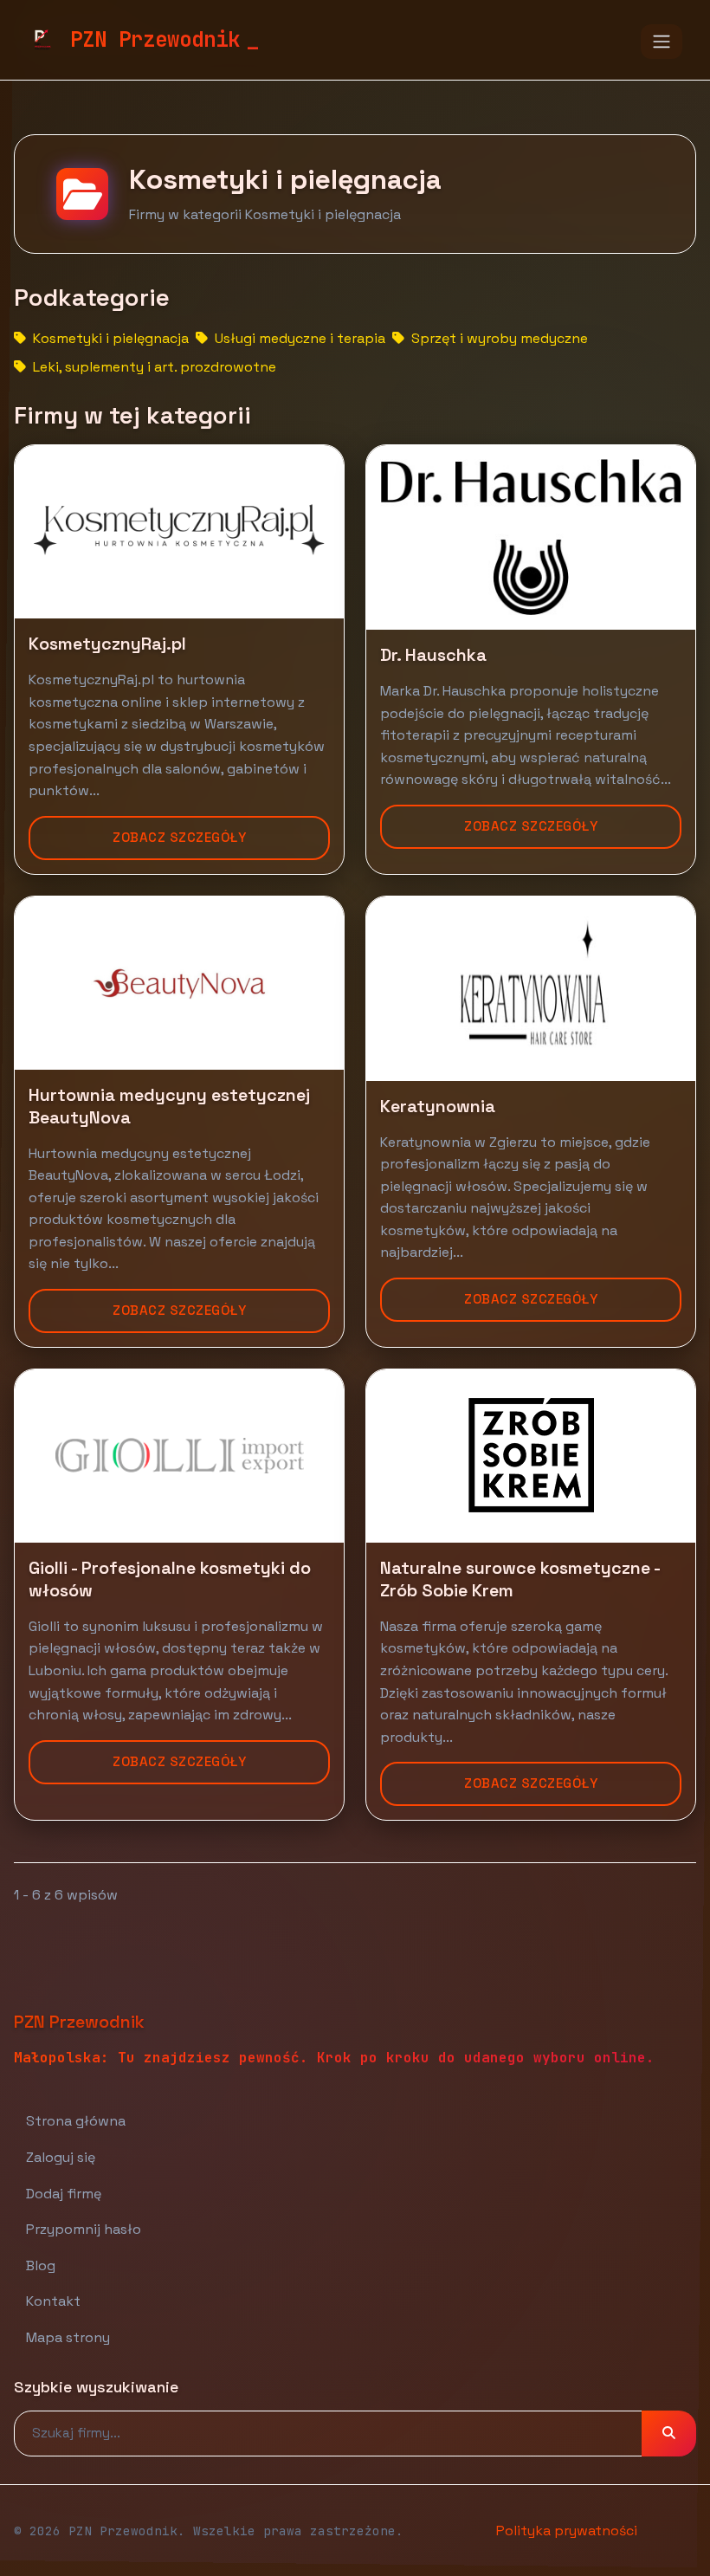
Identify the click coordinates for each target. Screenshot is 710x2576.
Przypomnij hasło (84, 2229)
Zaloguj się (61, 2157)
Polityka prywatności (567, 2531)
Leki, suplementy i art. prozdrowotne (153, 367)
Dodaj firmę (64, 2194)
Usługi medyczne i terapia (298, 338)
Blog (41, 2265)
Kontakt (53, 2301)
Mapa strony (68, 2337)
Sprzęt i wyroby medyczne (498, 338)
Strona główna (76, 2121)
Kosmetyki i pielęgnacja (109, 338)
